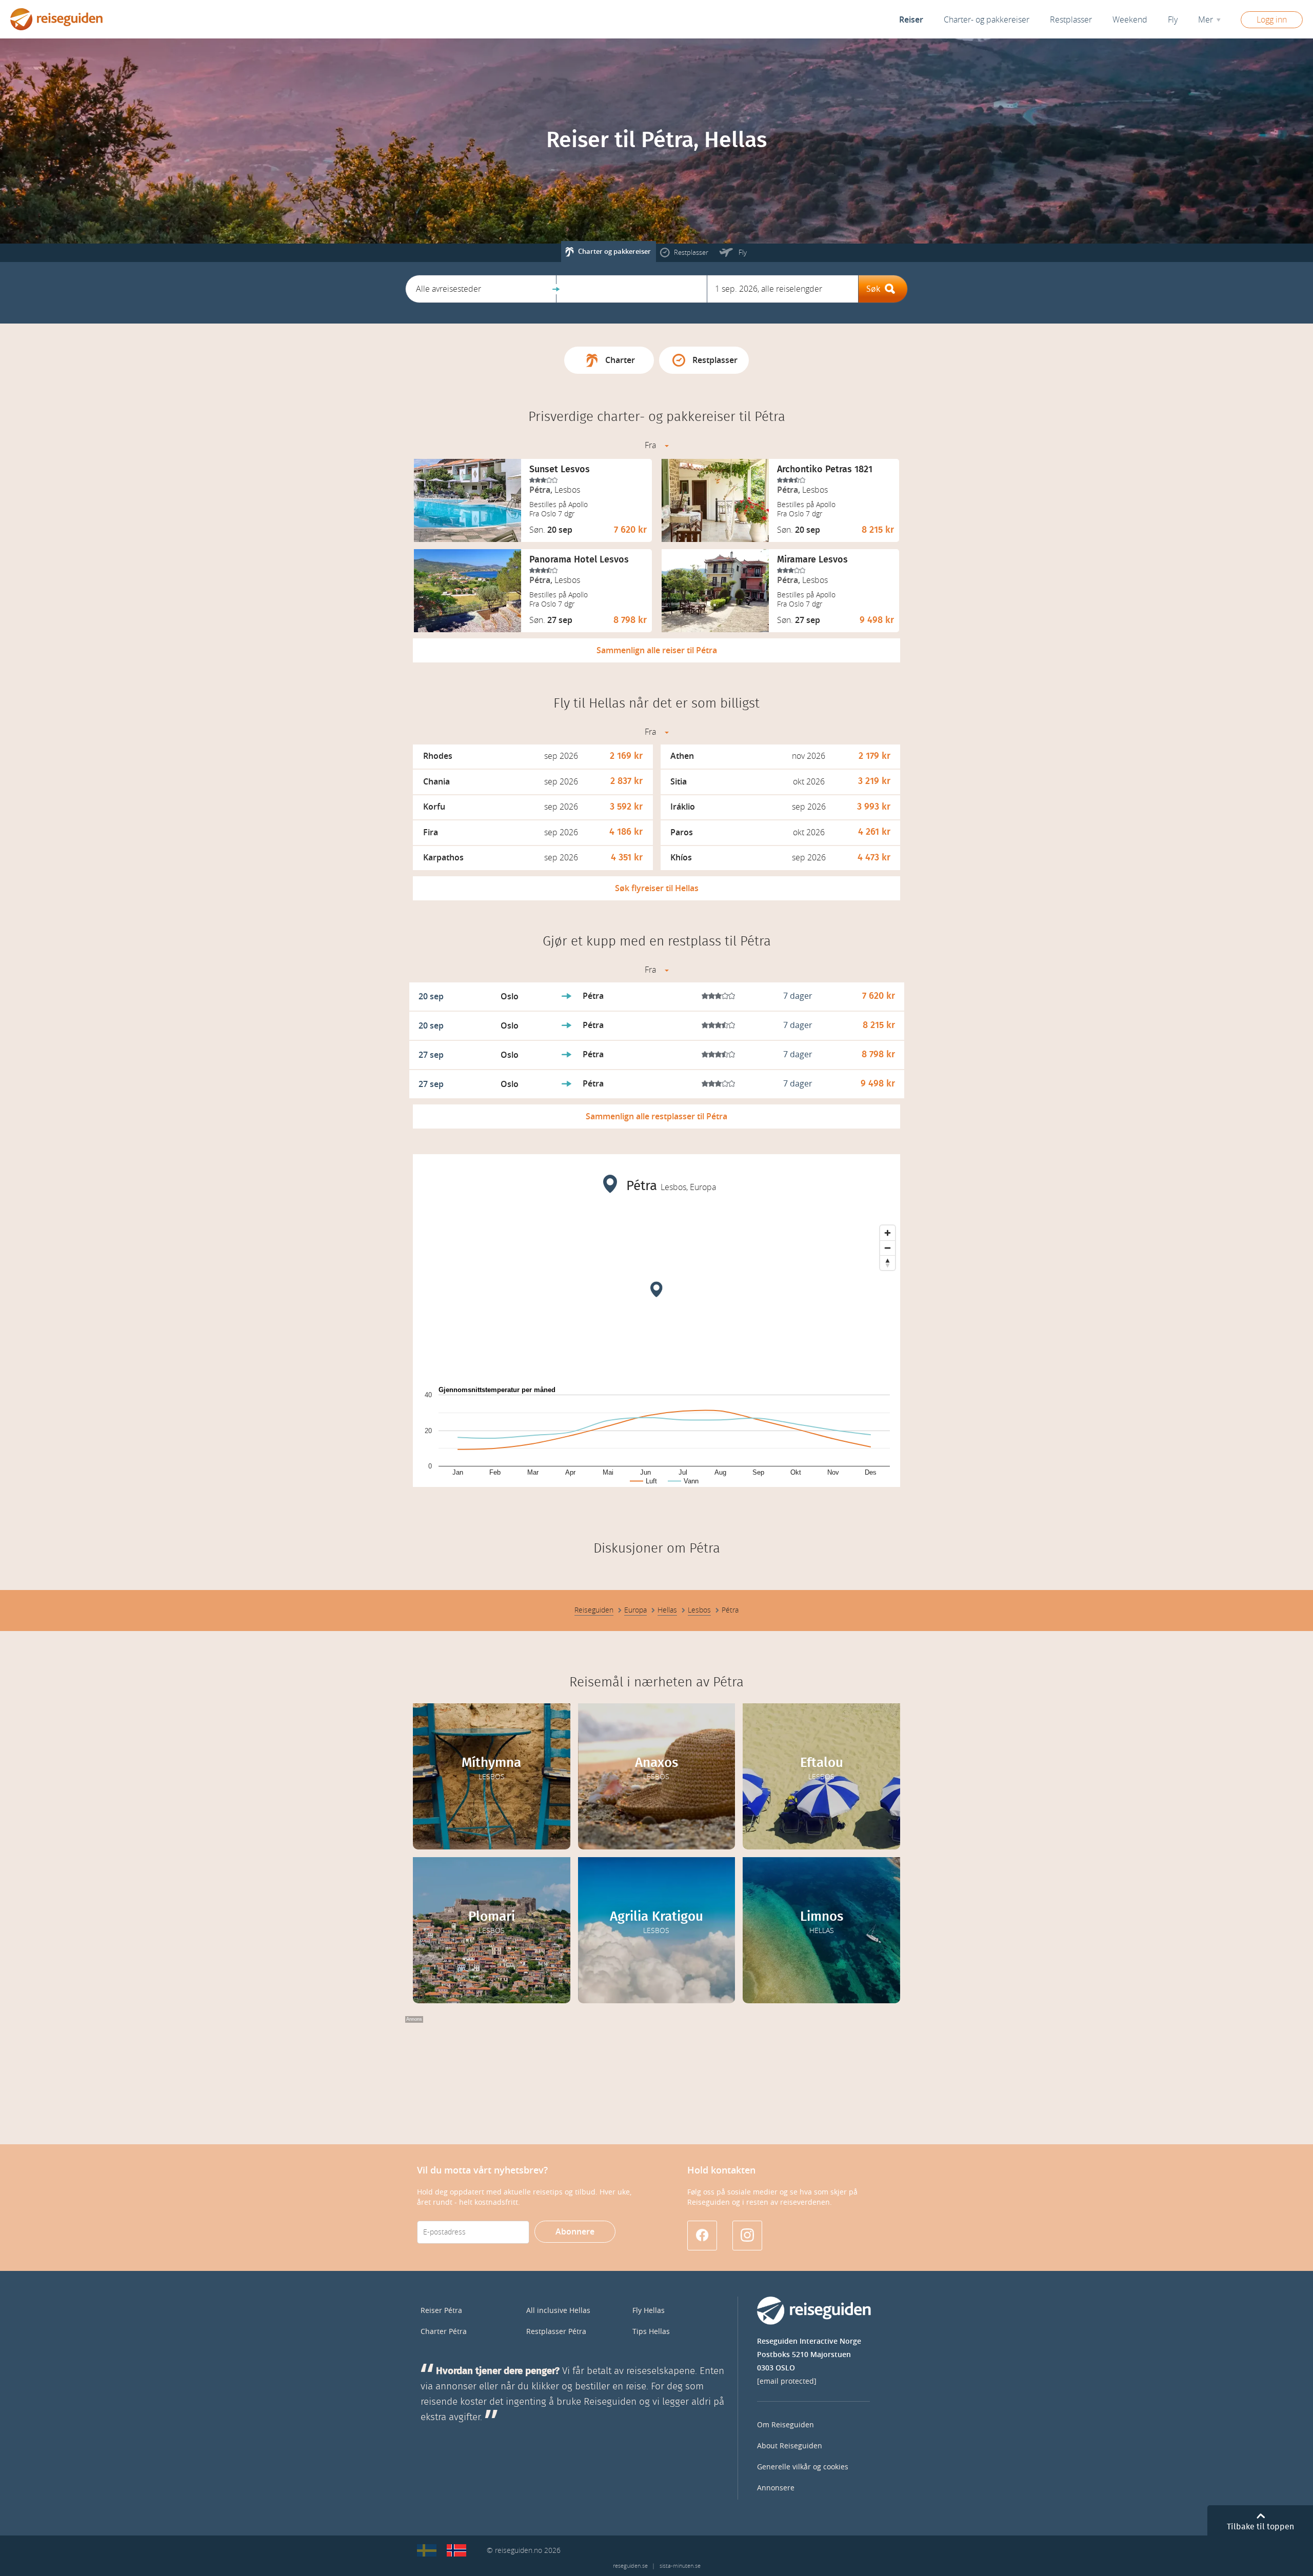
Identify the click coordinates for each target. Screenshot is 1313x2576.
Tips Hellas (651, 2332)
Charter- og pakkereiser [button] (987, 20)
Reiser (911, 20)
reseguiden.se (630, 2566)
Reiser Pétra (441, 2311)
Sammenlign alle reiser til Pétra (657, 650)
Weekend (1130, 20)
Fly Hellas (649, 2311)
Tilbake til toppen (1260, 2527)
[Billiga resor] (427, 2550)
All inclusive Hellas (558, 2311)
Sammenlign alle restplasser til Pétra (656, 1116)
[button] (481, 289)
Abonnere (575, 2232)
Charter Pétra (444, 2332)
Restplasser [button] (1071, 20)
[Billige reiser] (456, 2550)
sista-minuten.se (680, 2566)
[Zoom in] (888, 1233)
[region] (656, 1297)
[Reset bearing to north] (888, 1263)
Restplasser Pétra (556, 2332)
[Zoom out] (888, 1248)
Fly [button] (1173, 20)
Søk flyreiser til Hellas (657, 888)
